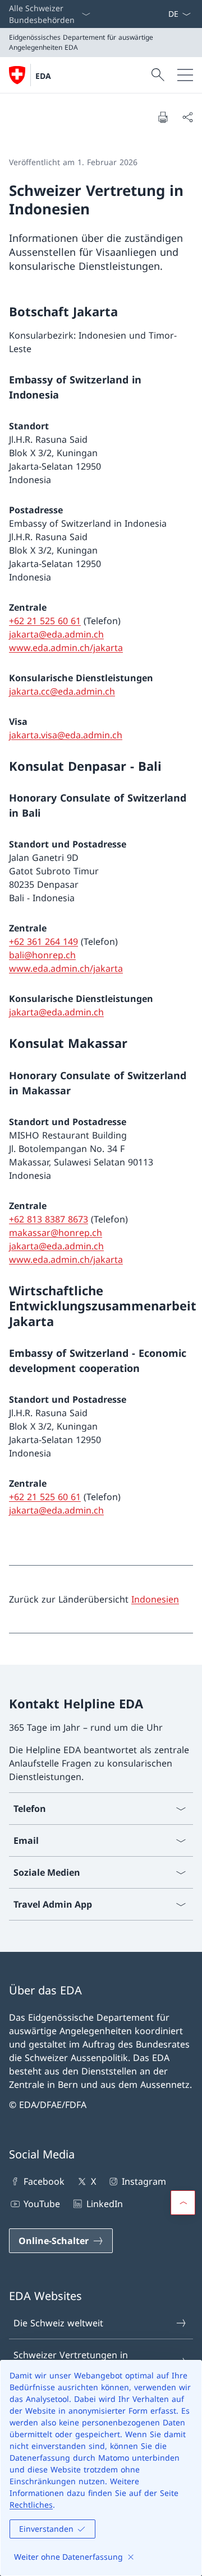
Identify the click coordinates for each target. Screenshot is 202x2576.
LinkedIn (104, 2204)
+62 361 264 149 (43, 942)
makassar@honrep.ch (56, 1233)
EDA (43, 76)
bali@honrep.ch (42, 955)
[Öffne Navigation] (185, 75)
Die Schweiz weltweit (58, 2323)
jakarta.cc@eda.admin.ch (62, 691)
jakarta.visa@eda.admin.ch (66, 735)
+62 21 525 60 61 (45, 621)
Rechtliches (31, 2505)
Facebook (44, 2181)
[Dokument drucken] (163, 117)
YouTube (42, 2204)
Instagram (144, 2181)
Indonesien (155, 1599)
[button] (183, 2203)
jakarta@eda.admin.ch (56, 634)
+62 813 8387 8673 (49, 1219)
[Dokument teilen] (187, 117)
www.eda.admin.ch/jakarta (66, 648)
